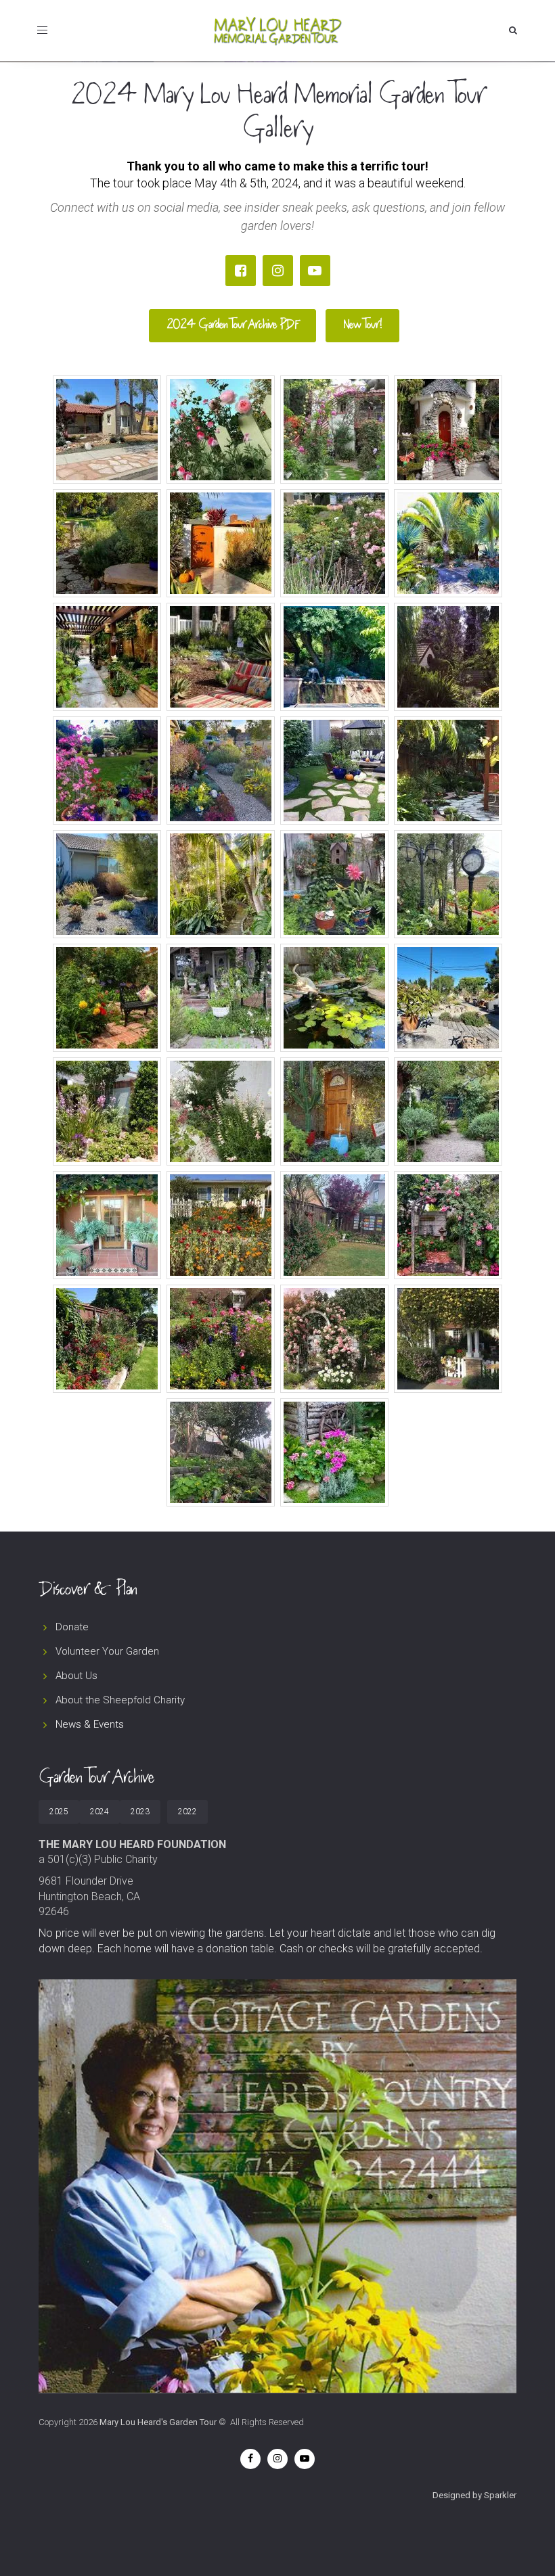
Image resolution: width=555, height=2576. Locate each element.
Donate (72, 1627)
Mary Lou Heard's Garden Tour (158, 2422)
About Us (76, 1676)
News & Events (90, 1724)
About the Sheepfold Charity (120, 1700)
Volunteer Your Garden (107, 1651)
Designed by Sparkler (474, 2495)
